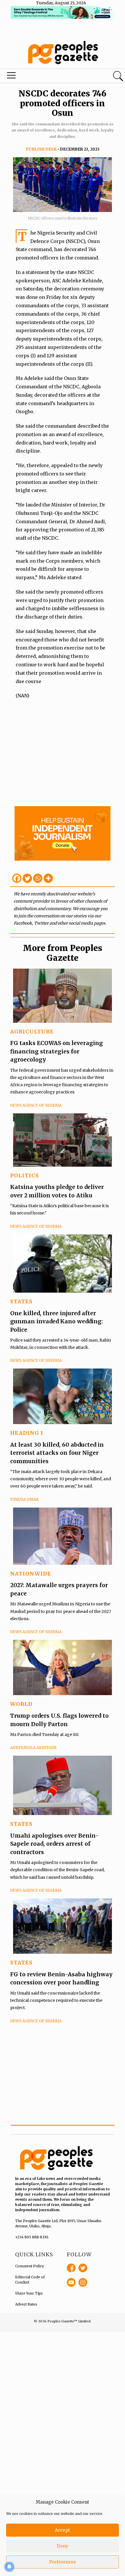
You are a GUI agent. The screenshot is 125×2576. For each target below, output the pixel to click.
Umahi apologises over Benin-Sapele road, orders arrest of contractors (55, 1844)
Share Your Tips (29, 2293)
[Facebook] (17, 878)
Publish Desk (41, 149)
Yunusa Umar (24, 1500)
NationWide (31, 1574)
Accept (63, 2530)
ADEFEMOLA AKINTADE (33, 1748)
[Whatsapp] (38, 878)
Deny (63, 2546)
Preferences (63, 2562)
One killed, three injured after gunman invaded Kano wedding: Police (57, 1321)
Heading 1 (27, 1433)
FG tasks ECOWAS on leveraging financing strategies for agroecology (57, 1051)
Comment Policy (30, 2266)
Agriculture (32, 1032)
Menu (42, 77)
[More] (48, 878)
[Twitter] (27, 878)
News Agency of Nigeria (36, 1105)
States (21, 1301)
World (21, 1704)
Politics (25, 1176)
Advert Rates (26, 2304)
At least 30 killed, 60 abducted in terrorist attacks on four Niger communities (57, 1453)
